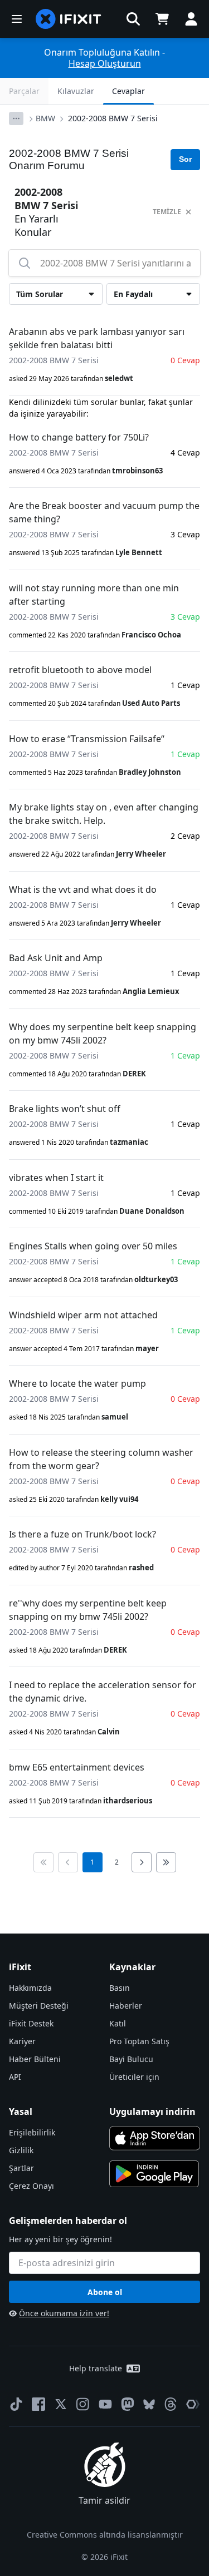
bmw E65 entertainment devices (77, 1767)
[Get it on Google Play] (154, 2174)
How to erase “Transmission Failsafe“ (87, 739)
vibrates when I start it (56, 1178)
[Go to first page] (43, 1862)
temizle (167, 212)
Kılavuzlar (76, 91)
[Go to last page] (166, 1862)
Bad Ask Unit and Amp (56, 958)
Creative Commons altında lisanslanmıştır (105, 2535)
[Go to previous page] (68, 1862)
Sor (185, 159)
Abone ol (105, 2292)
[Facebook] (38, 2404)
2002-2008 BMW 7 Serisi (113, 118)
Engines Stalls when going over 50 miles (93, 1246)
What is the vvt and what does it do (83, 889)
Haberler (126, 2006)
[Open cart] (162, 19)
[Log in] (191, 19)
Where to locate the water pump (77, 1383)
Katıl (118, 2023)
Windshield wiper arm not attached (83, 1315)
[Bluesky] (149, 2404)
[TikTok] (16, 2404)
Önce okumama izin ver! (64, 2313)
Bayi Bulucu (131, 2059)
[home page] (69, 19)
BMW (45, 118)
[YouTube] (105, 2404)
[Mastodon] (128, 2404)
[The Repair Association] (193, 2404)
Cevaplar (128, 91)
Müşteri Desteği (39, 2006)
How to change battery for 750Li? (79, 437)
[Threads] (171, 2404)
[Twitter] (61, 2404)
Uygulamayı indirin (152, 2112)
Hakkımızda (30, 1988)
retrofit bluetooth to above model (80, 670)
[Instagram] (83, 2404)
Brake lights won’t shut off (65, 1109)
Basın (120, 1988)
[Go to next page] (142, 1862)
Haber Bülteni (35, 2059)
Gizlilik (21, 2150)
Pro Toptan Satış (139, 2041)
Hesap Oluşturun (105, 63)
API (15, 2077)
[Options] (16, 118)
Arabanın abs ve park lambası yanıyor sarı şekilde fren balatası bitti (97, 338)
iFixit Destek (31, 2023)
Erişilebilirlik (32, 2132)
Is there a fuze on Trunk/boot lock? (82, 1534)
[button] (133, 19)
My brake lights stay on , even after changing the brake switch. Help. (104, 814)
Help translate (96, 2368)
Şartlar (21, 2168)
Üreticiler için (134, 2077)
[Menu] (17, 19)
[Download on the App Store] (155, 2138)
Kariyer (22, 2041)
